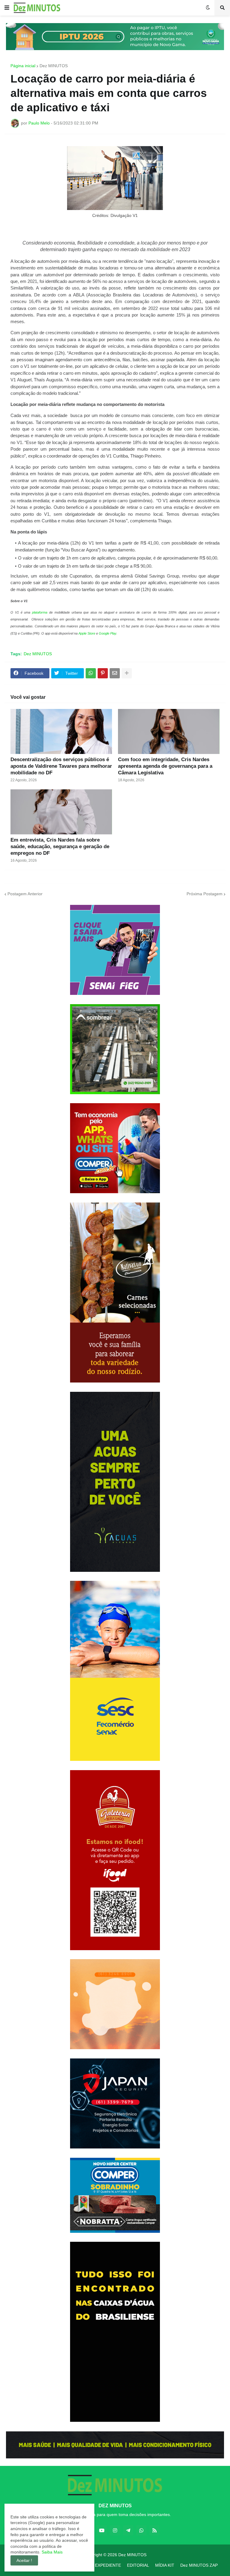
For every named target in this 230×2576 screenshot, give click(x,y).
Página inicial (23, 66)
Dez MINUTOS (54, 66)
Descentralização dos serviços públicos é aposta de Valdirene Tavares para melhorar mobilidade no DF (61, 766)
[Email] (115, 673)
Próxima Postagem (205, 894)
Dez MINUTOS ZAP (199, 2565)
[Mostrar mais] (127, 673)
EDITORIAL (138, 2565)
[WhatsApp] (91, 673)
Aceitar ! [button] (24, 2560)
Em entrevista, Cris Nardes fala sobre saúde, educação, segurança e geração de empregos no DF (60, 847)
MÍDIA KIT (165, 2565)
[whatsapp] (141, 2530)
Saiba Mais (52, 2552)
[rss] (155, 2530)
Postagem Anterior (25, 894)
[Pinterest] (103, 673)
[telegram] (128, 2530)
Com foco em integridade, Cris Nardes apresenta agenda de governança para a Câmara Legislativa (165, 766)
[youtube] (102, 2530)
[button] (7, 8)
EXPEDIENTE (108, 2565)
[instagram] (115, 2530)
